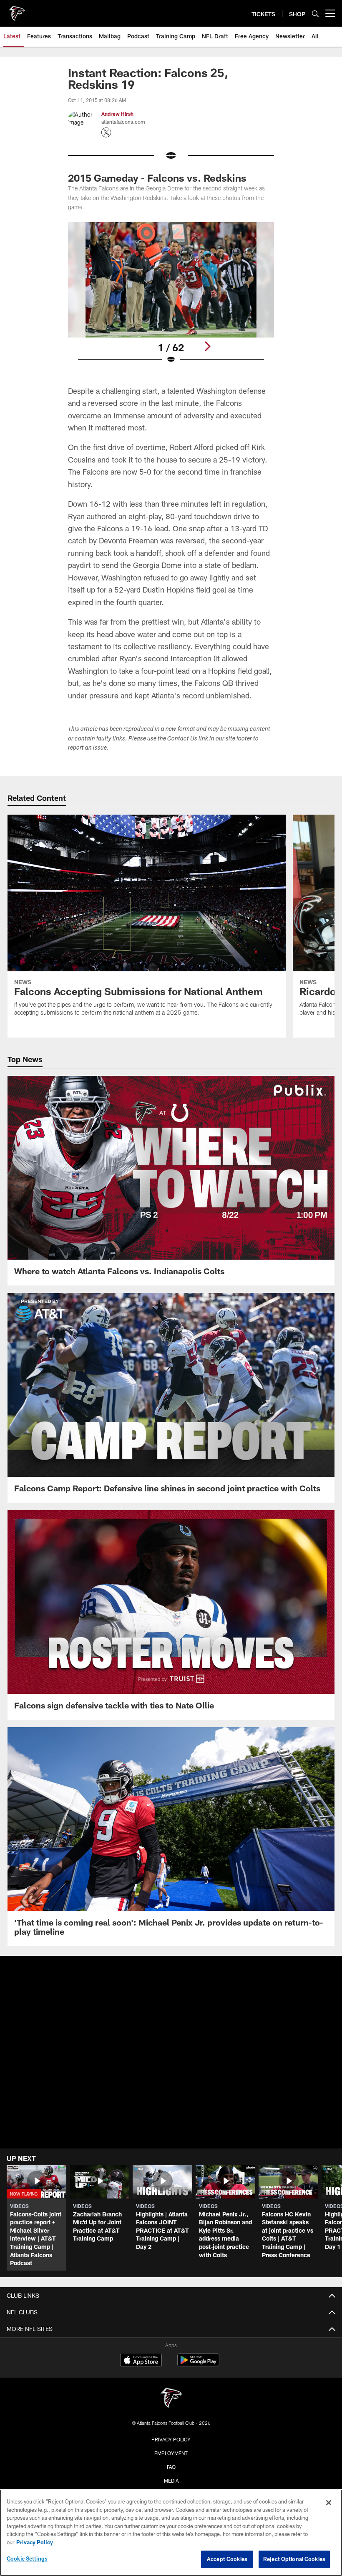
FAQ (171, 2467)
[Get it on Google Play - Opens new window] (198, 2364)
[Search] (315, 14)
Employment (171, 2453)
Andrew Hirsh (117, 114)
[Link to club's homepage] (17, 10)
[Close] (329, 2503)
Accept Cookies (227, 2559)
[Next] (207, 346)
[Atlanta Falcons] (171, 2399)
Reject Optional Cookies (294, 2559)
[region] (171, 2533)
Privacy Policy (171, 2439)
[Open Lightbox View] (171, 298)
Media (171, 2481)
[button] (171, 2071)
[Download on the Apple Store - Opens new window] (141, 2361)
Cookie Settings (27, 2558)
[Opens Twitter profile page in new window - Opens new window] (106, 133)
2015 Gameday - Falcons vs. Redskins (157, 178)
